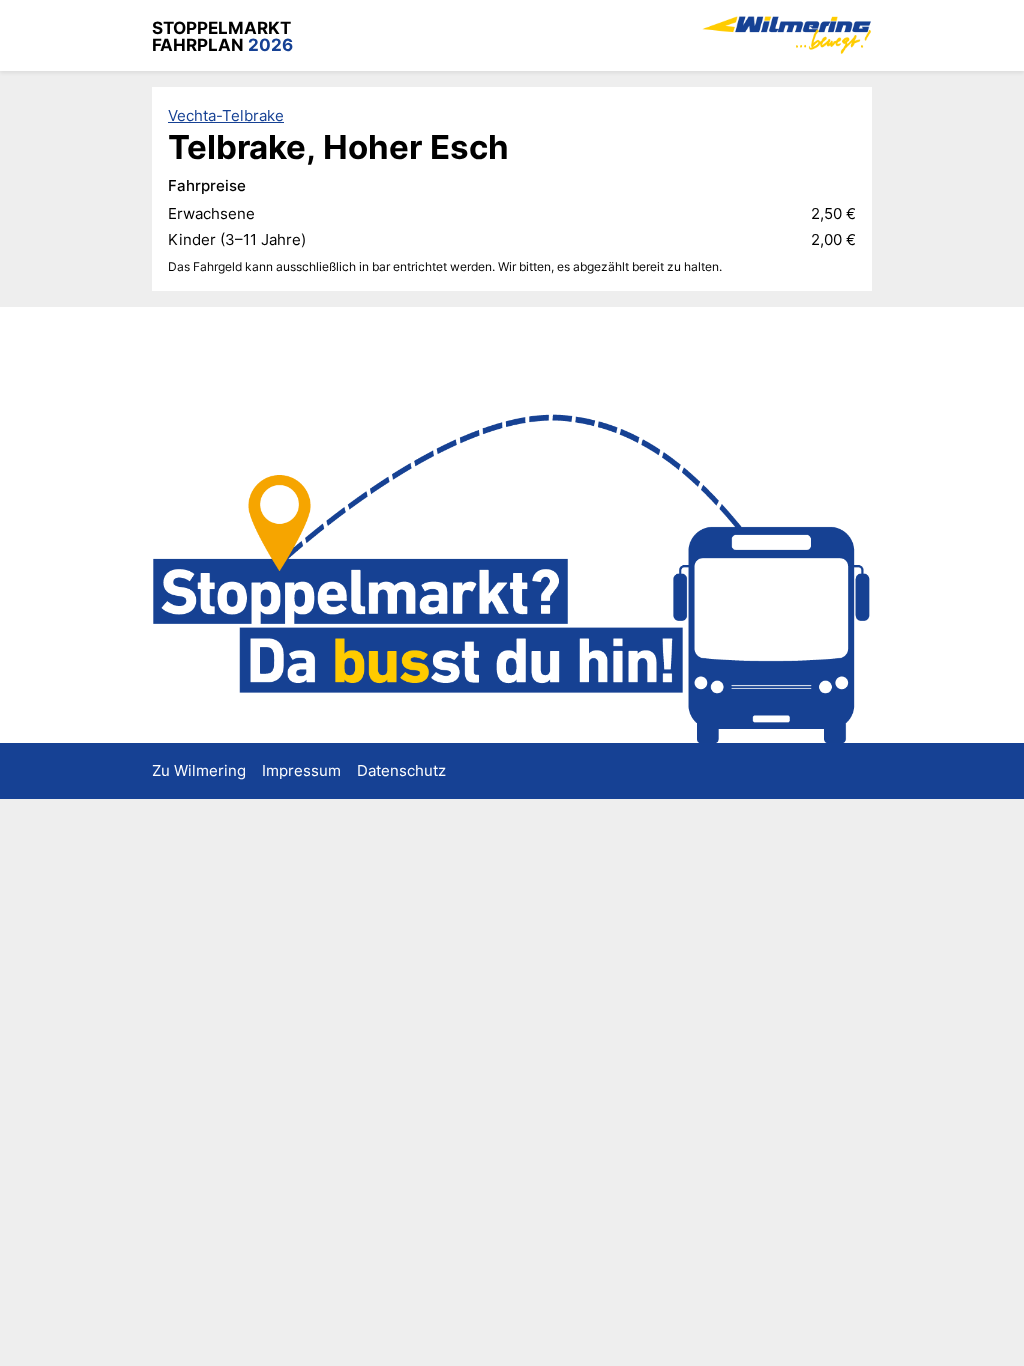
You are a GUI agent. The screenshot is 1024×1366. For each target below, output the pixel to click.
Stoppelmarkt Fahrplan (222, 36)
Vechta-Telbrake (226, 115)
